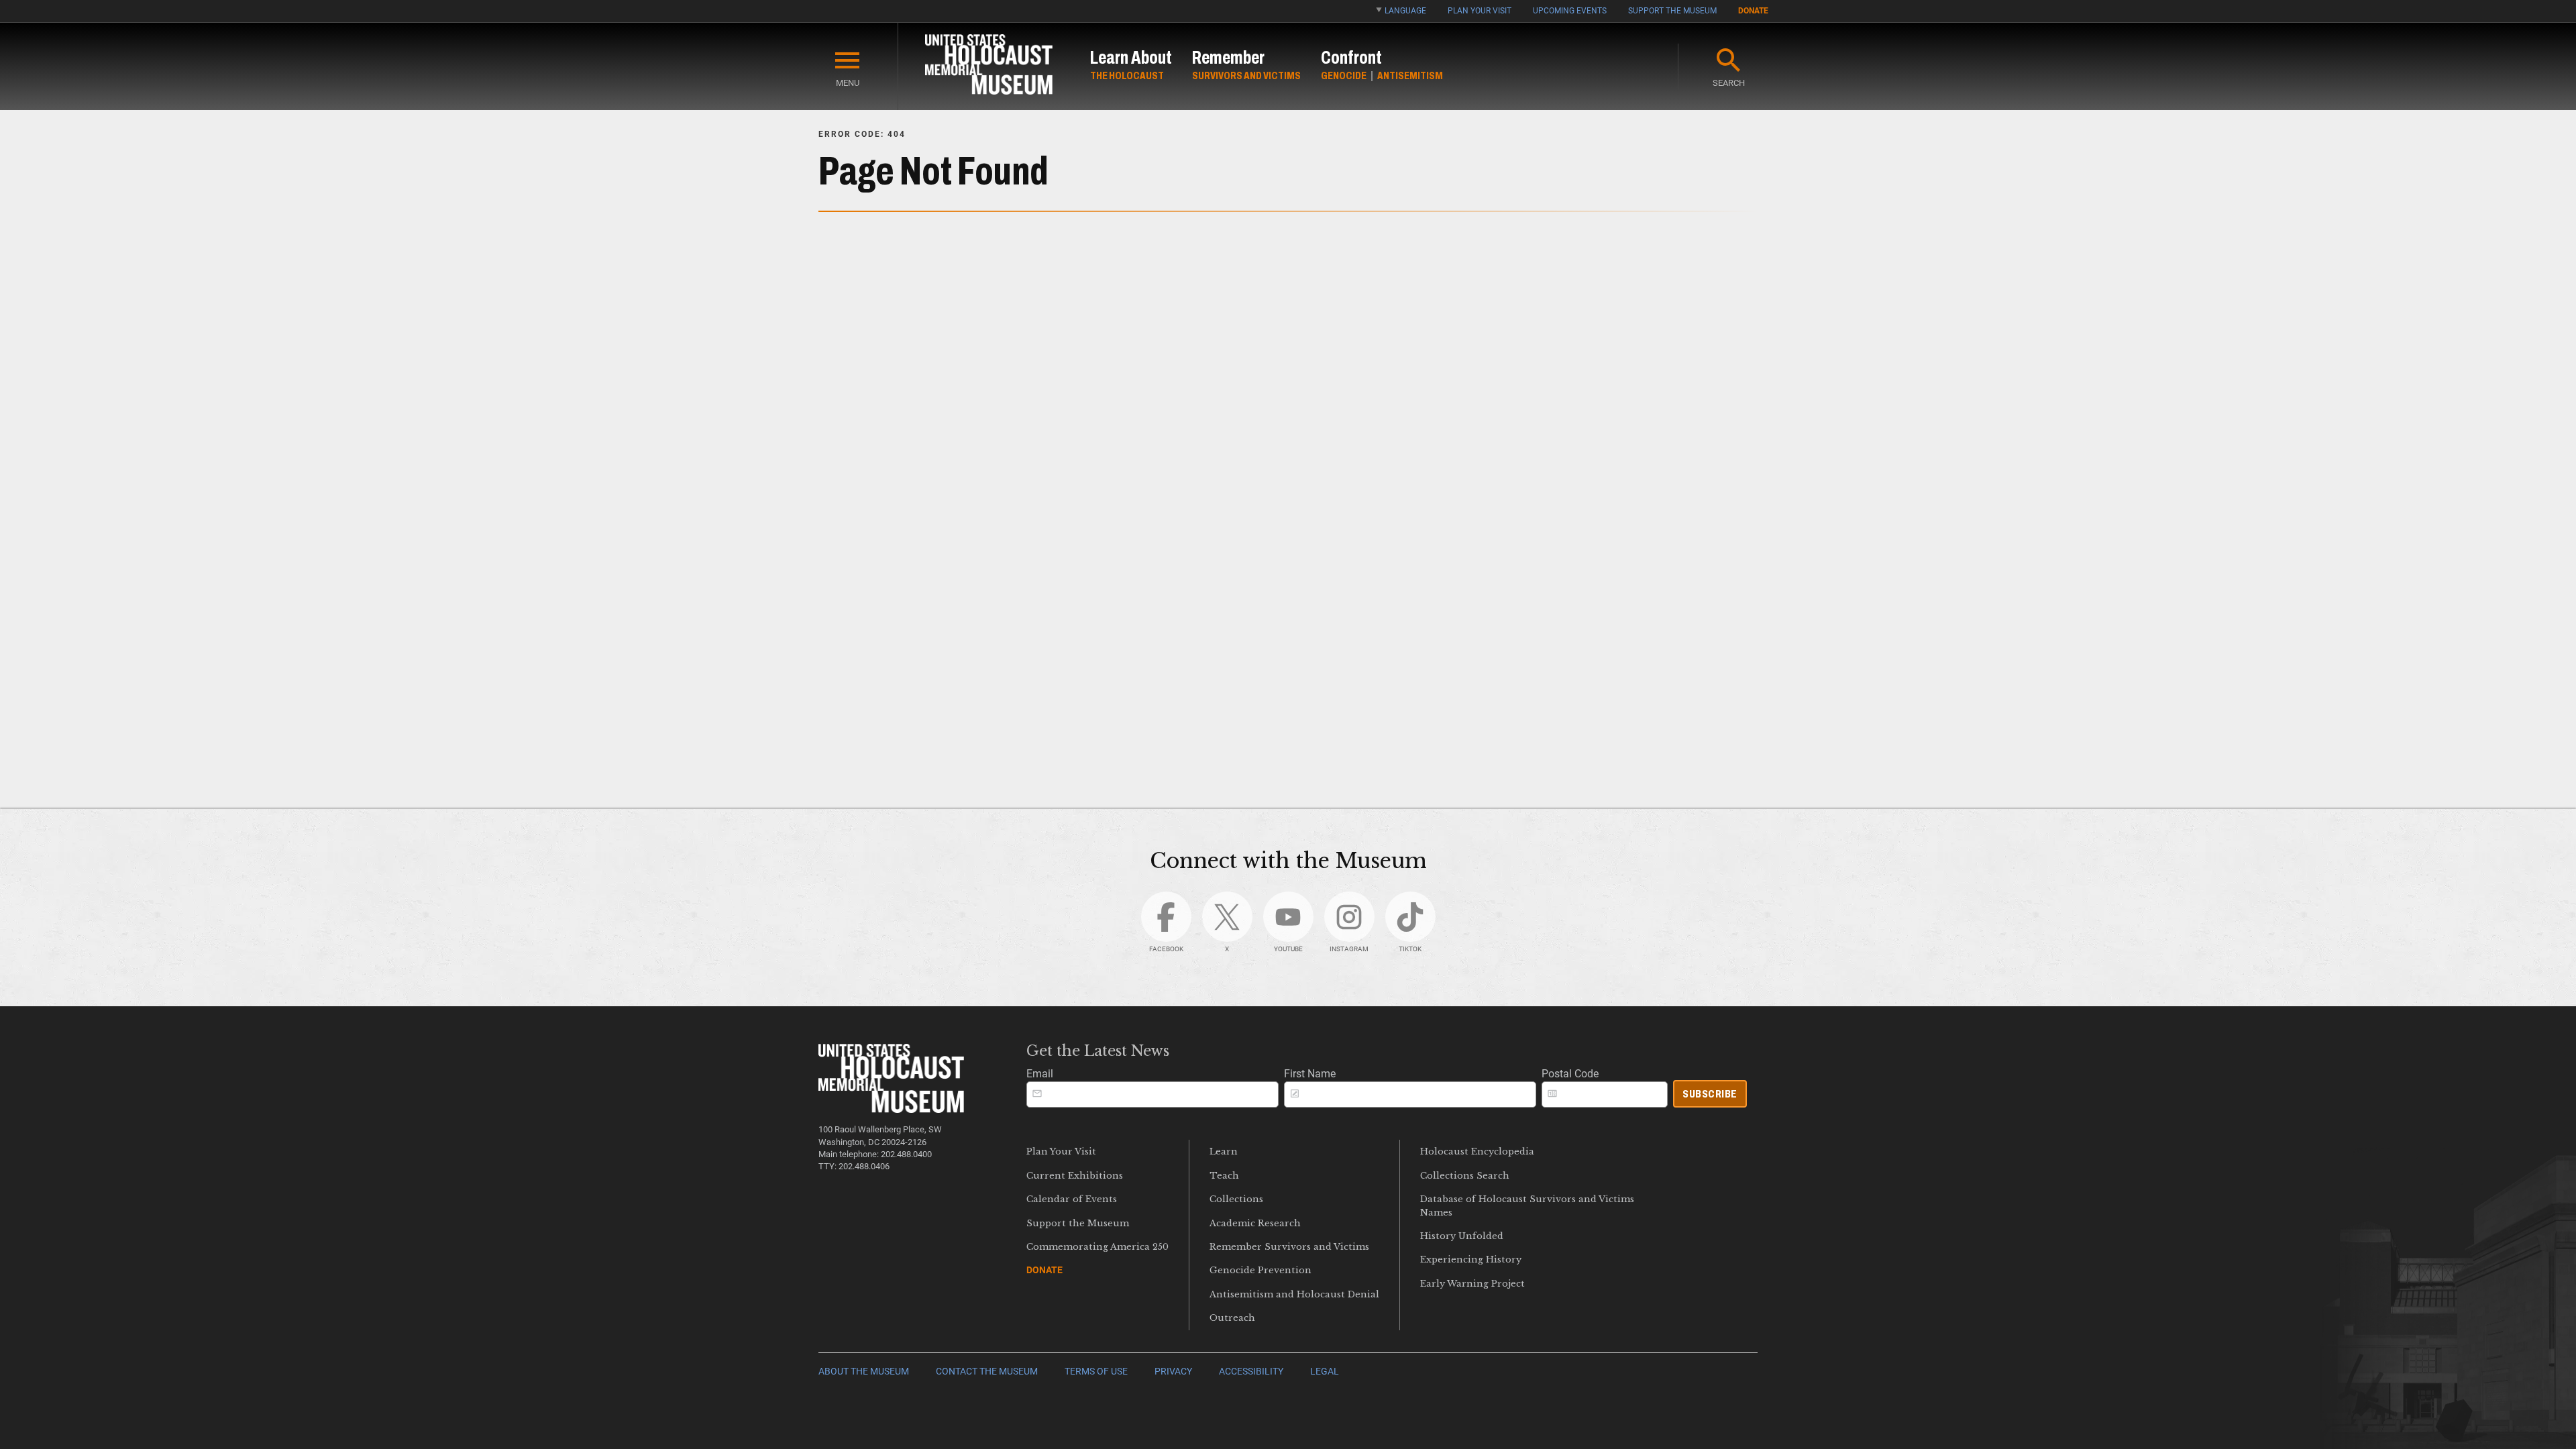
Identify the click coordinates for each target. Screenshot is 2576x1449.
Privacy (1173, 1372)
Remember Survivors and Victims (1289, 1247)
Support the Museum (1672, 11)
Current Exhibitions (1075, 1176)
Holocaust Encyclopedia (1477, 1151)
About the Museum (864, 1372)
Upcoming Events (1570, 11)
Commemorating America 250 (1097, 1247)
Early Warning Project (1472, 1284)
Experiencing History (1471, 1259)
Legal (1325, 1372)
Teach (1224, 1176)
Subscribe (1710, 1094)
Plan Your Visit (1480, 11)
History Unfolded (1462, 1236)
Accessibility (1251, 1372)
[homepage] (989, 67)
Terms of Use (1096, 1372)
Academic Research (1255, 1223)
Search (1729, 83)
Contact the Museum (987, 1372)
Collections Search (1465, 1176)
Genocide (1344, 75)
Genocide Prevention (1260, 1270)
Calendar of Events (1072, 1199)
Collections (1236, 1199)
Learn (1224, 1151)
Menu (848, 83)
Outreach (1232, 1318)
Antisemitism (1410, 75)
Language (1405, 11)
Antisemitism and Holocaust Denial (1294, 1294)
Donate (1753, 11)
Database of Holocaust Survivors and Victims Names (1527, 1205)
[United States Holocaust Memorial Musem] (891, 1109)
